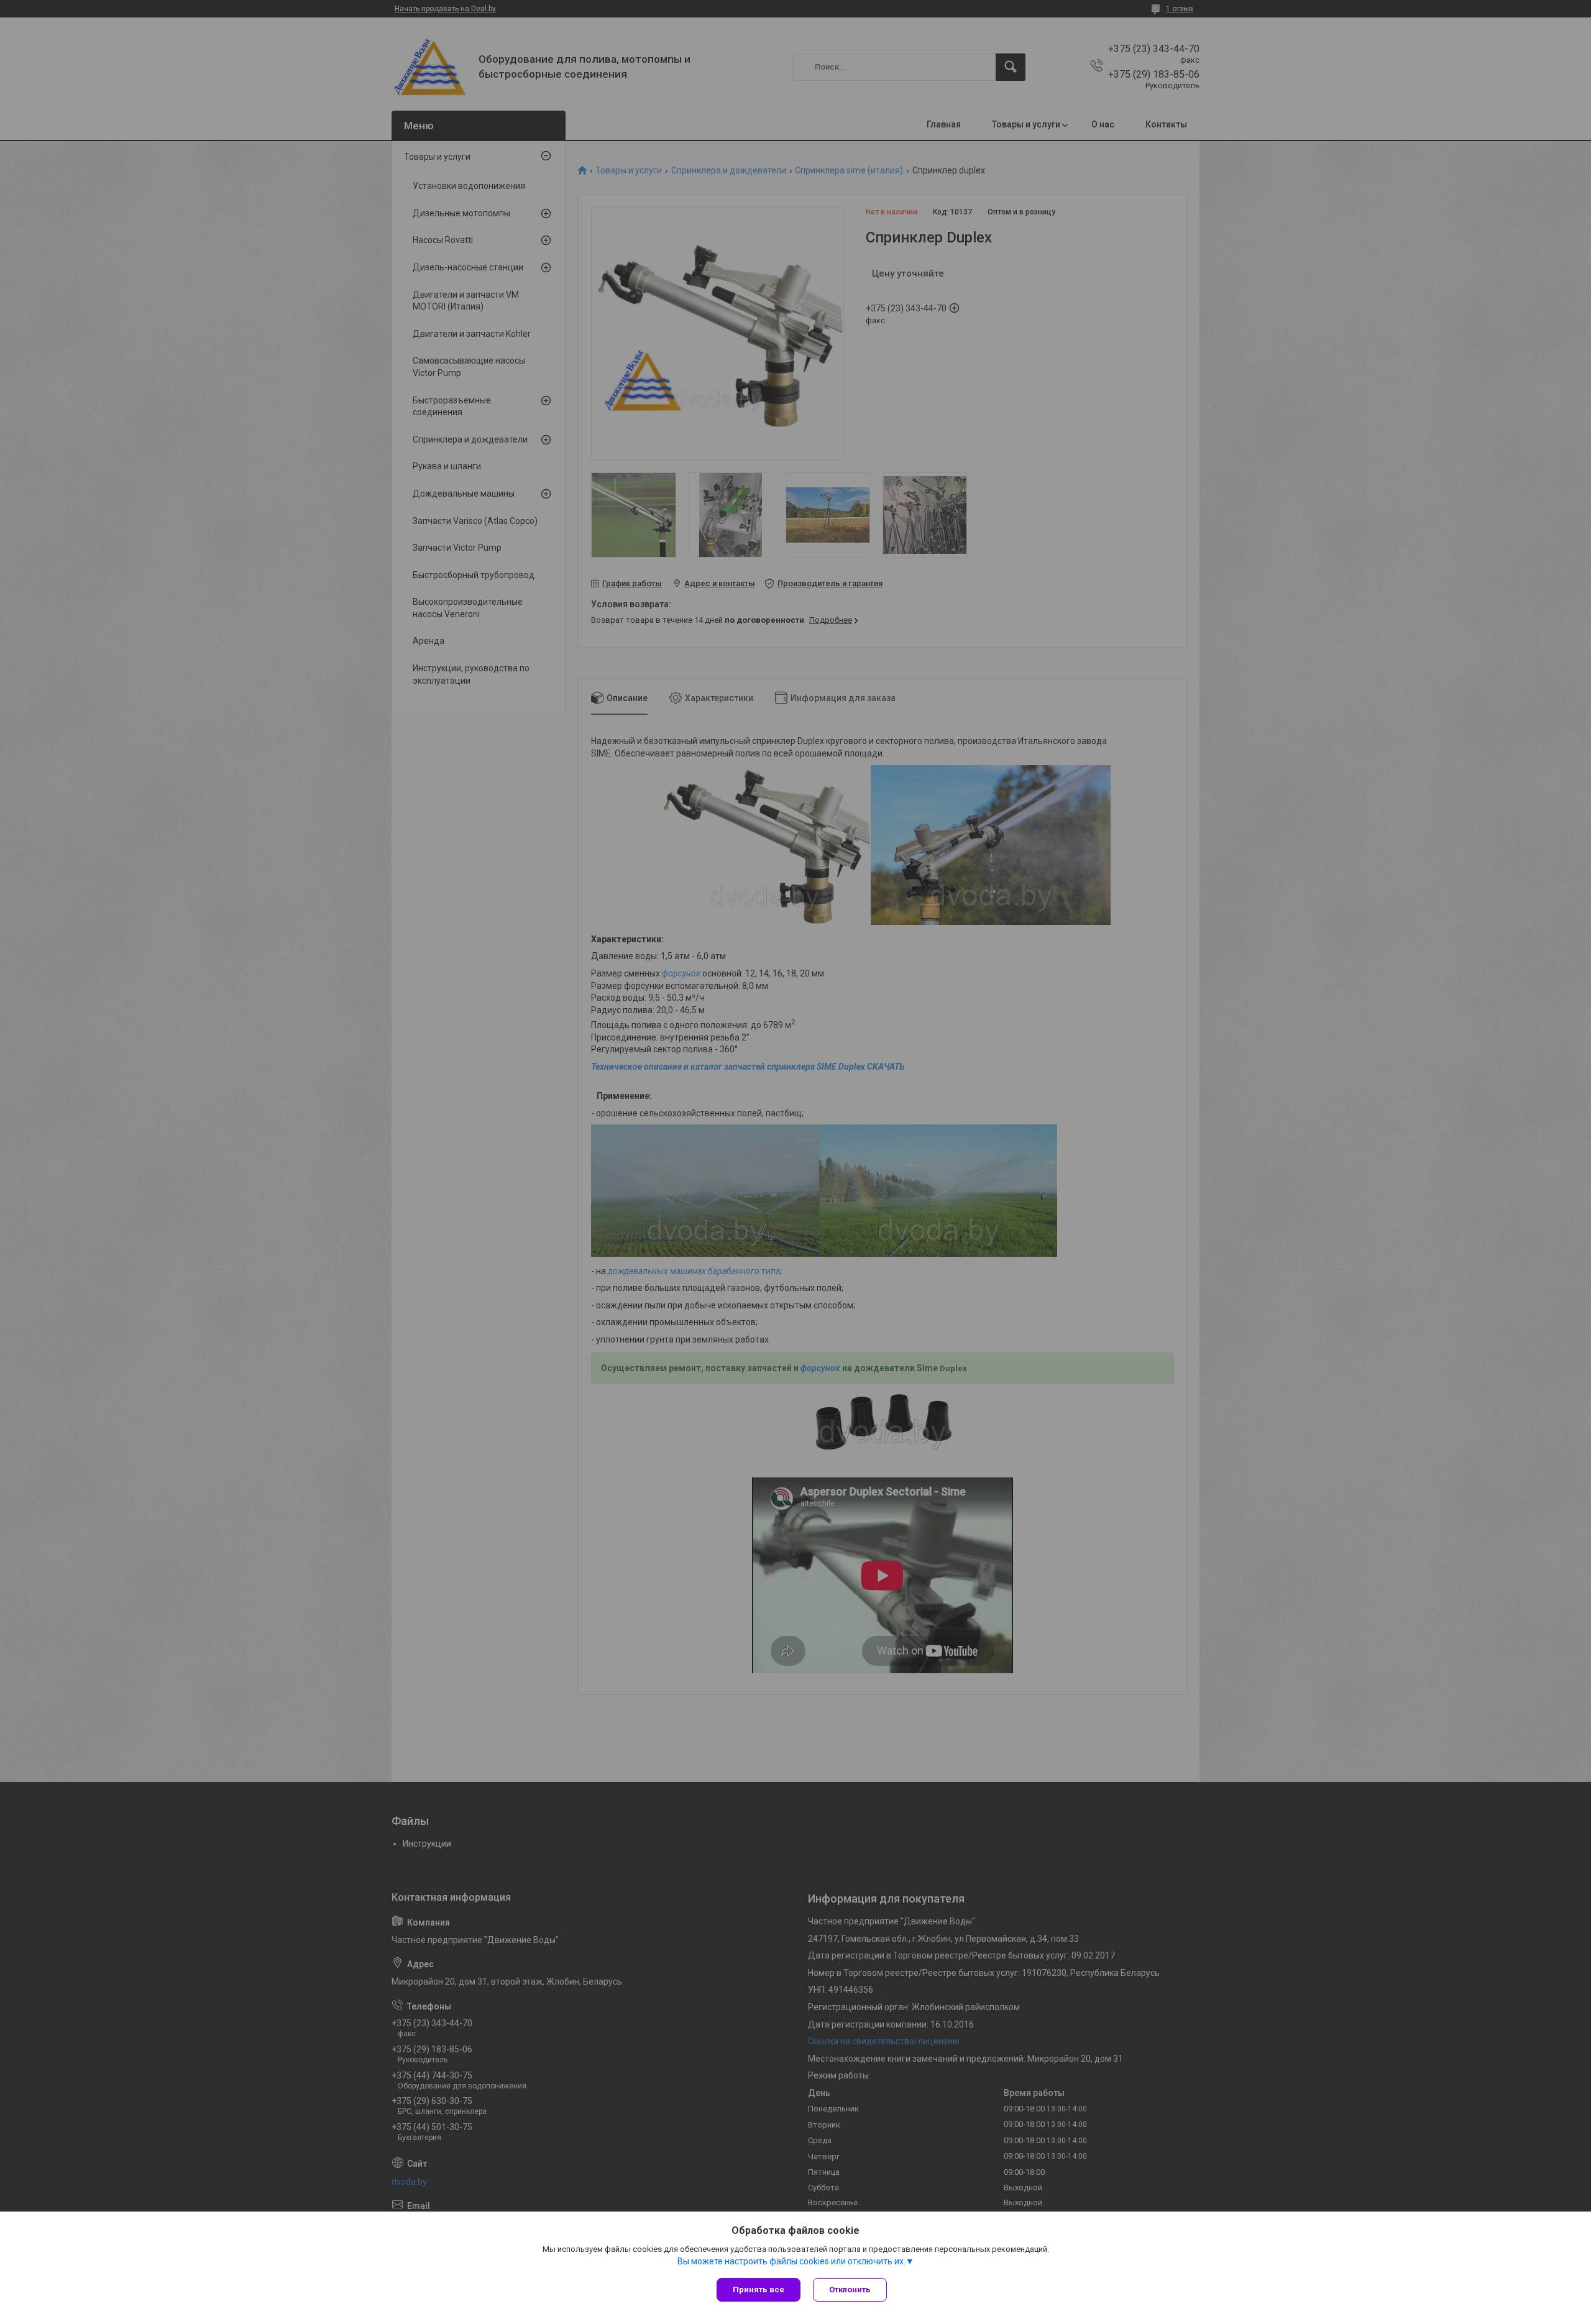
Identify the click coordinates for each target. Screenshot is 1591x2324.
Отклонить (850, 2290)
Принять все (759, 2290)
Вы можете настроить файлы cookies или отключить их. (791, 2261)
